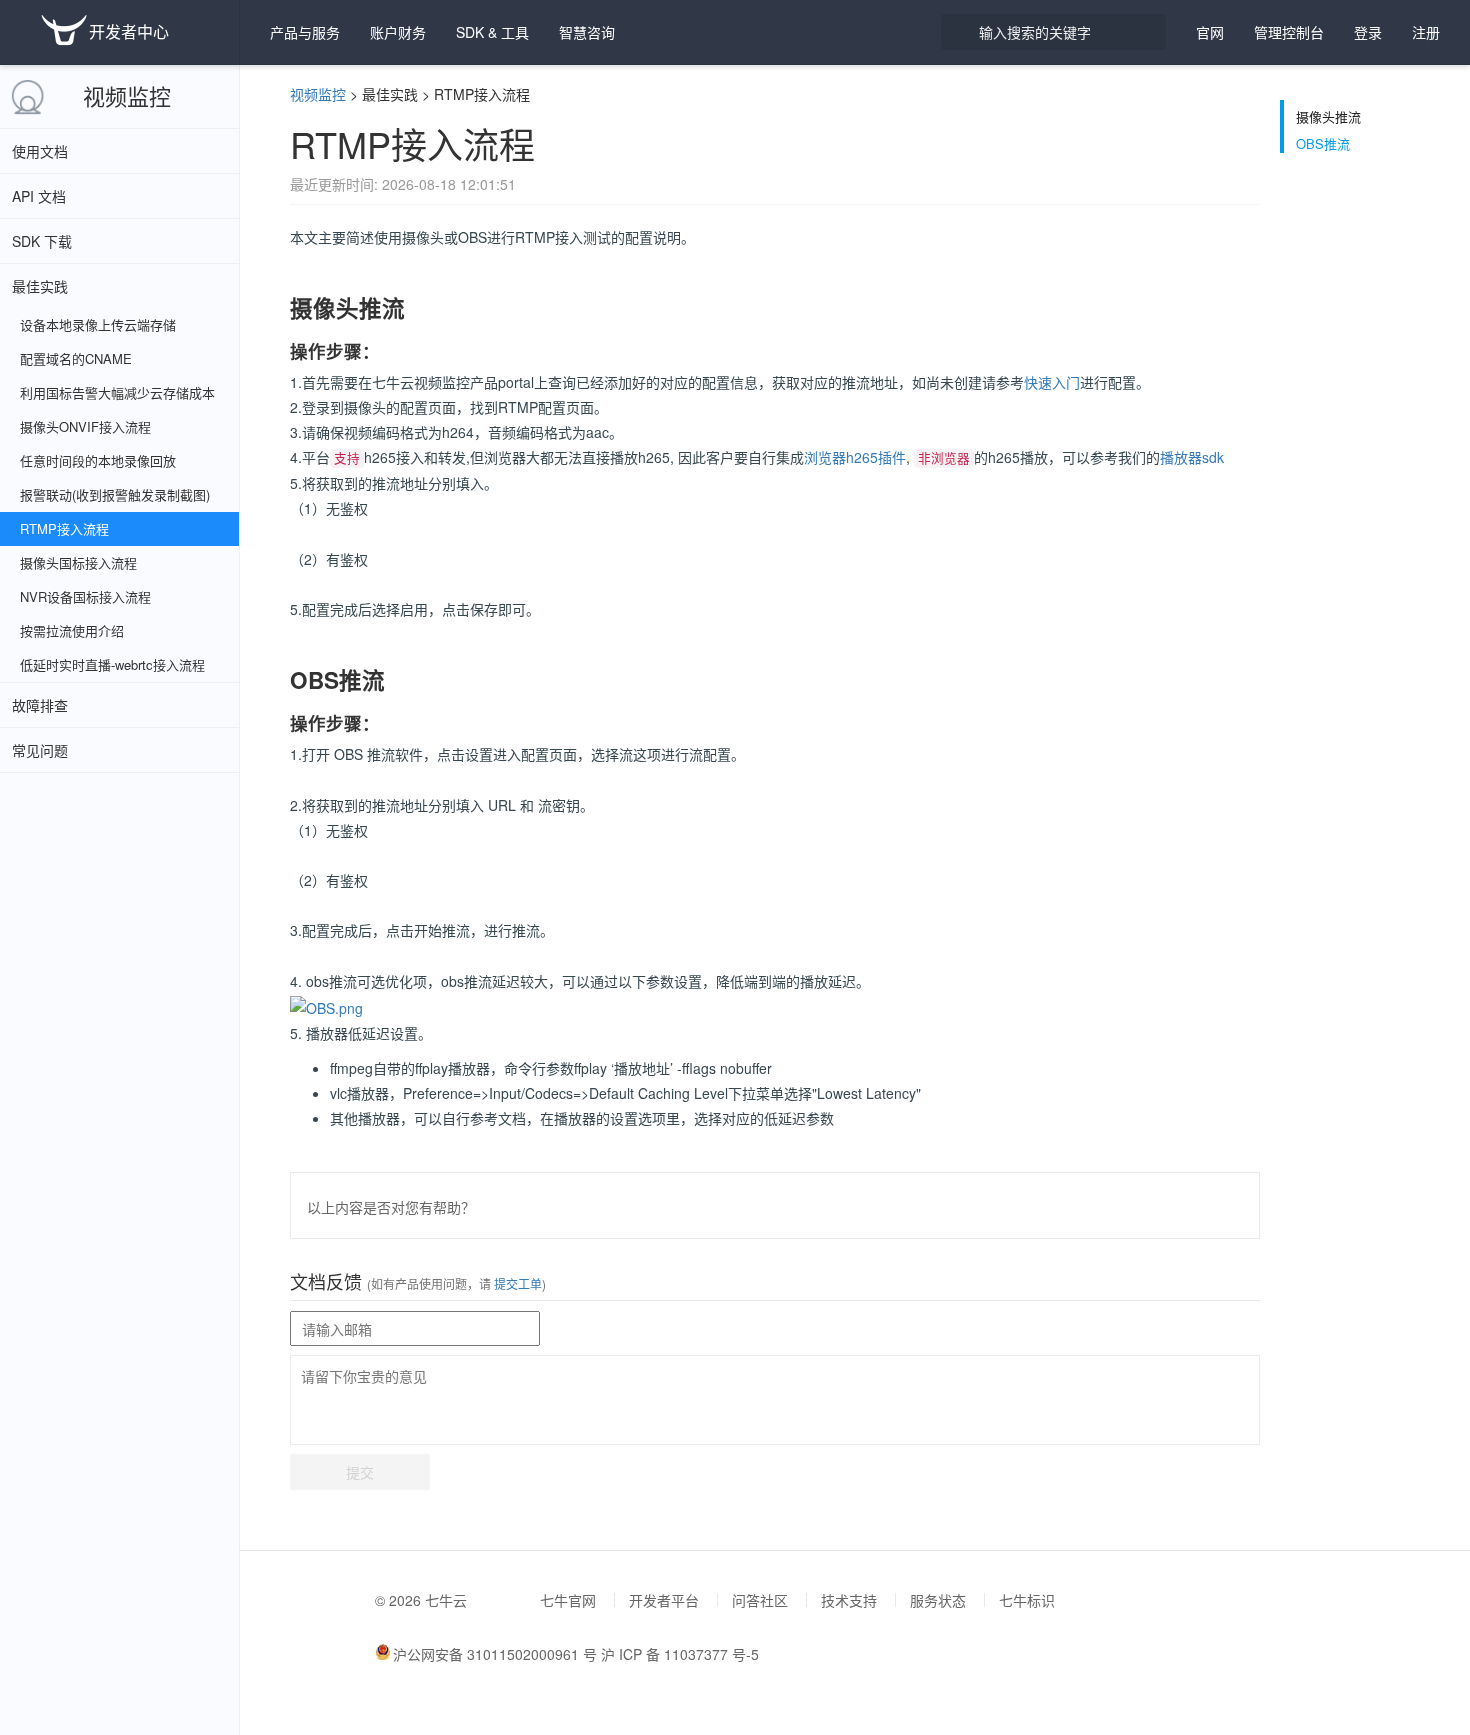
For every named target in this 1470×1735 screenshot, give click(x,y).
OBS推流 (1323, 144)
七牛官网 (568, 1600)
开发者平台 (664, 1600)
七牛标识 (1027, 1600)
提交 (360, 1472)
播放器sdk (1192, 457)
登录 (1368, 32)
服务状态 (938, 1600)
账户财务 (398, 32)
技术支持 (849, 1600)
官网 (1210, 32)
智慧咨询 (587, 32)
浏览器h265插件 (855, 457)
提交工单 (516, 1283)
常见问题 (40, 750)
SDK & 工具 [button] (492, 32)
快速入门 (1052, 382)
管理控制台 (1289, 32)
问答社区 (760, 1600)
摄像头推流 (1328, 117)
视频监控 (127, 95)
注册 (1426, 32)
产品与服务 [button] (305, 32)
